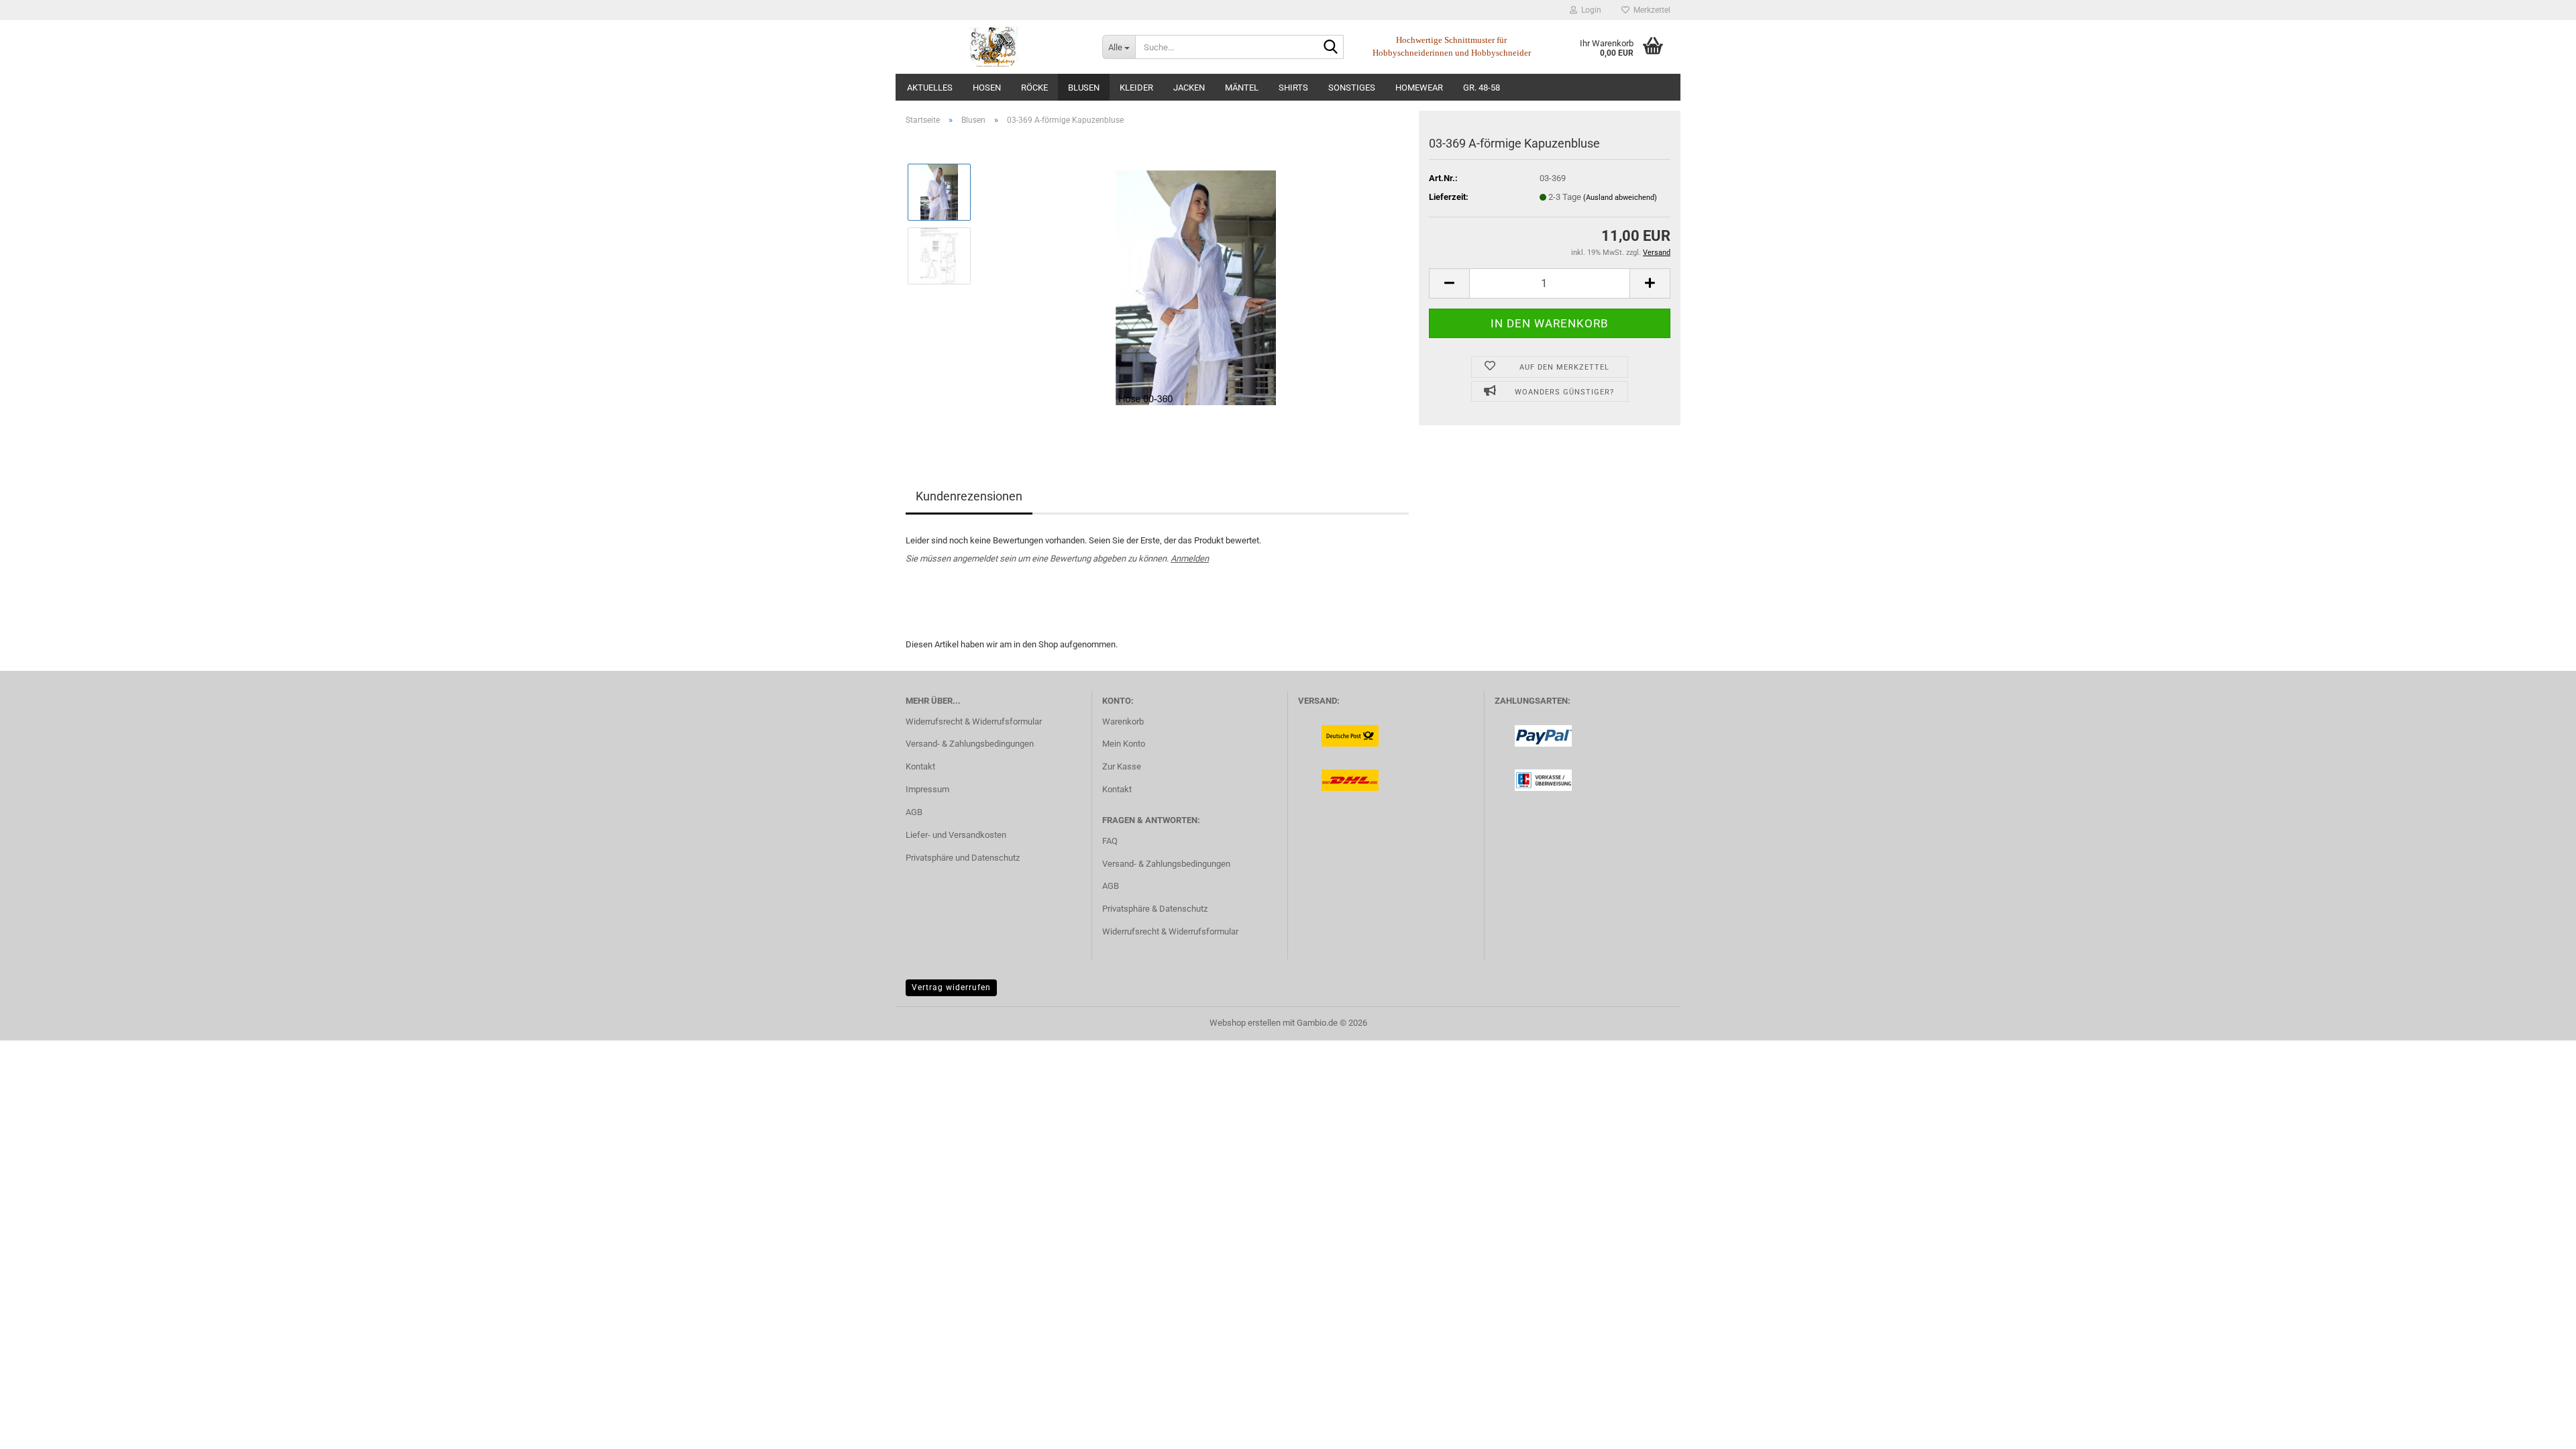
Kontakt (920, 766)
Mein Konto (1124, 744)
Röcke (1034, 88)
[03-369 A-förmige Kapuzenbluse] (1196, 287)
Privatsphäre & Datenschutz (1155, 909)
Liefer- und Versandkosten (956, 835)
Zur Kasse (1122, 766)
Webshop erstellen (1245, 1023)
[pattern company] (994, 47)
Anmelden (1190, 558)
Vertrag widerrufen (951, 987)
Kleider (1136, 88)
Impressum (927, 789)
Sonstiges (1352, 88)
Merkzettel (1650, 10)
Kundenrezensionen (969, 496)
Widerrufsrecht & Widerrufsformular (974, 721)
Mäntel (1242, 88)
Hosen (987, 88)
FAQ (1110, 841)
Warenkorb (1123, 721)
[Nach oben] (2539, 1429)
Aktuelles (930, 88)
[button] (1449, 283)
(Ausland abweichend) (1620, 198)
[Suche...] (1331, 48)
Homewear (1419, 88)
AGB (914, 812)
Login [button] (1589, 10)
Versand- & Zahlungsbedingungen (970, 744)
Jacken (1189, 88)
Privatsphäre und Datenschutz (963, 858)
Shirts (1293, 88)
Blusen (1084, 88)
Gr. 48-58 (1482, 88)
